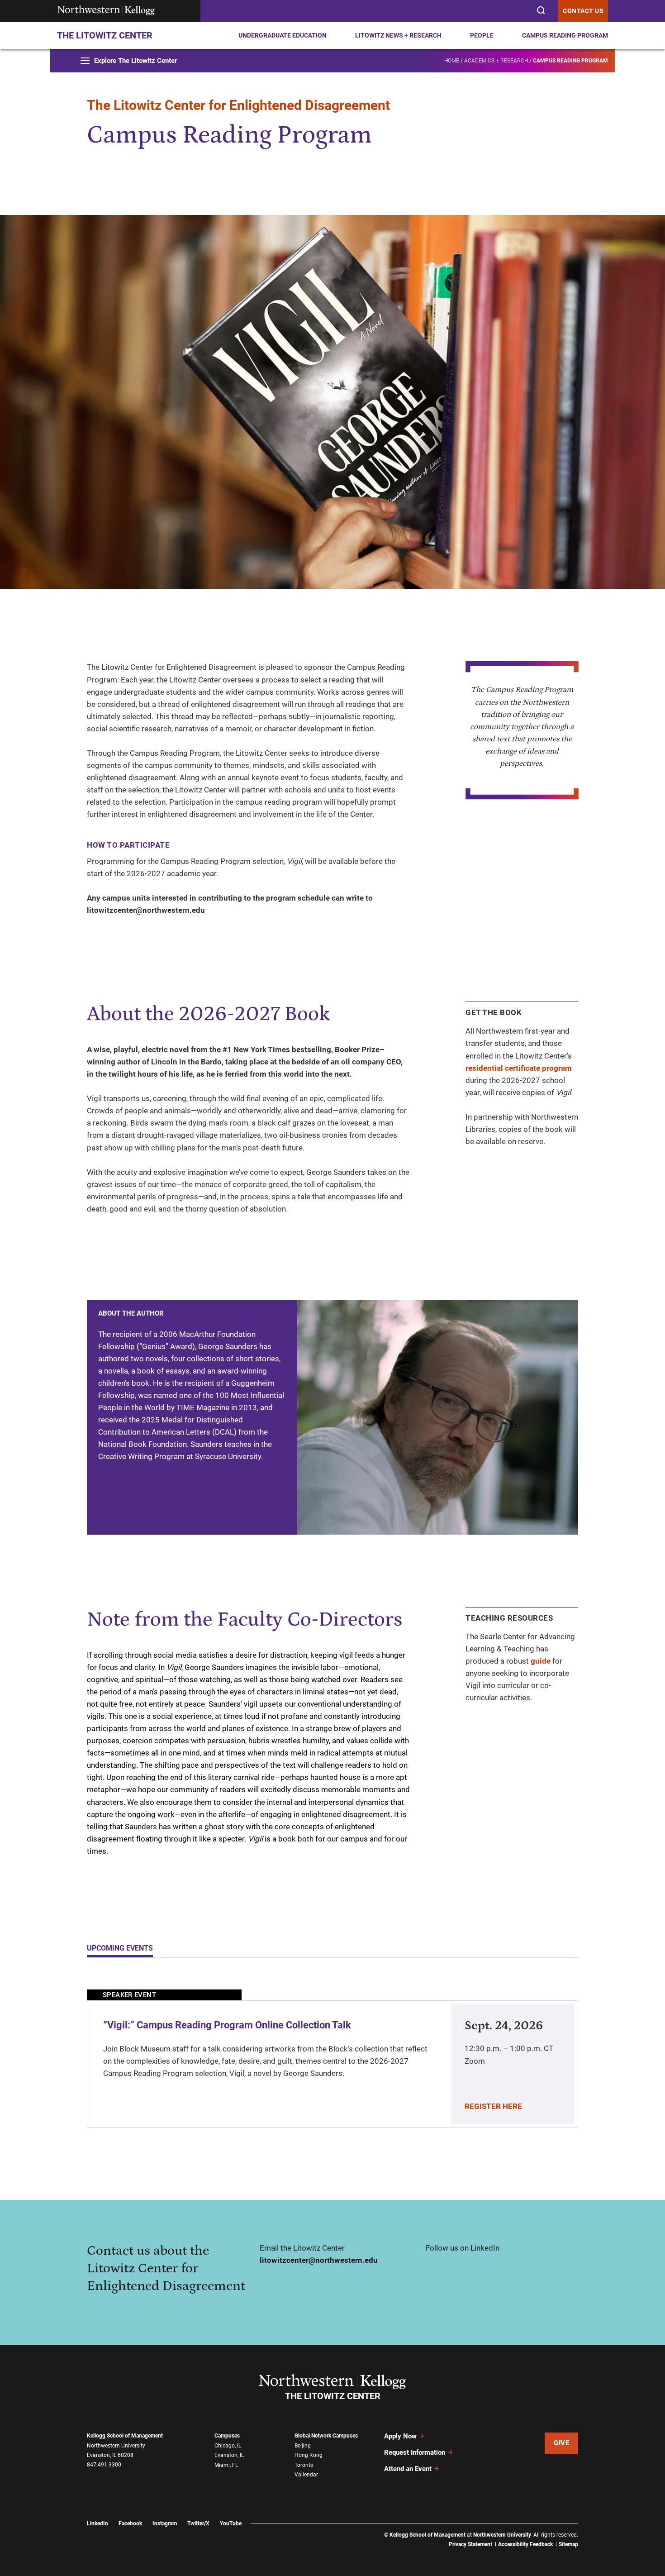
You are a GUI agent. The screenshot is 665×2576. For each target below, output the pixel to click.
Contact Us (583, 11)
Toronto (304, 2465)
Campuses (227, 2436)
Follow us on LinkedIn (463, 2248)
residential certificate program (519, 1068)
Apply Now (400, 2436)
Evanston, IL (229, 2455)
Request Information (415, 2452)
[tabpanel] (332, 2058)
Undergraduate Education (283, 35)
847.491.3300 (104, 2465)
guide (541, 1661)
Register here (493, 2106)
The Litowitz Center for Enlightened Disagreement (238, 105)
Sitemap (568, 2544)
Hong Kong (309, 2455)
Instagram (165, 2524)
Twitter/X (198, 2524)
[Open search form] (540, 10)
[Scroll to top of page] (594, 2565)
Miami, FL (226, 2465)
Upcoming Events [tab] (120, 1948)
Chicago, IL (228, 2446)
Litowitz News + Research (398, 35)
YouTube (231, 2524)
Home (452, 61)
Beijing (303, 2446)
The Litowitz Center (105, 35)
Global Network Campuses (326, 2436)
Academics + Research (496, 61)
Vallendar (306, 2475)
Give (561, 2443)
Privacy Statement (470, 2544)
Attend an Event (408, 2469)
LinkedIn (97, 2524)
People (482, 35)
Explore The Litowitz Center (135, 61)
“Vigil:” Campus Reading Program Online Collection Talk (227, 2025)
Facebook (130, 2524)
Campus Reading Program (565, 35)
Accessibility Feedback (525, 2544)
